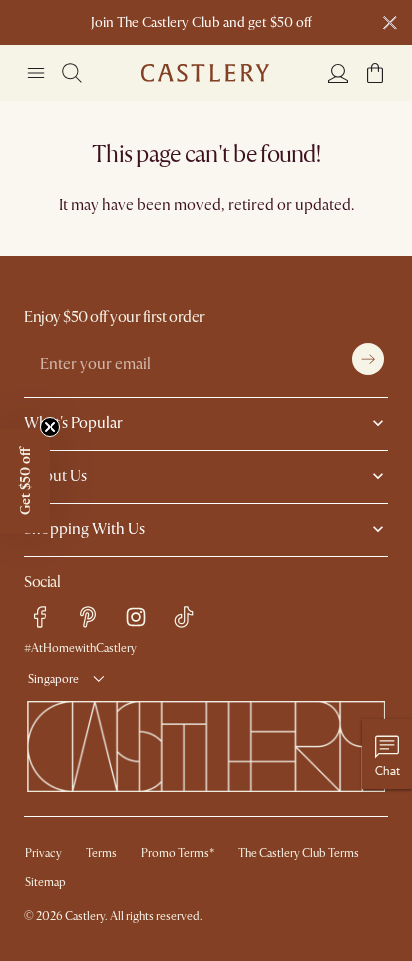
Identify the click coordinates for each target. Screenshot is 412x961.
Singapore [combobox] (53, 679)
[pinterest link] (88, 617)
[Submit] (368, 359)
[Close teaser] (50, 427)
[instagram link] (136, 617)
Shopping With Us (84, 529)
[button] (375, 73)
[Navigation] (36, 73)
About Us (55, 476)
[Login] (338, 73)
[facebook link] (40, 617)
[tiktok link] (184, 617)
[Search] (72, 73)
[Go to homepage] (205, 73)
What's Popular (73, 423)
